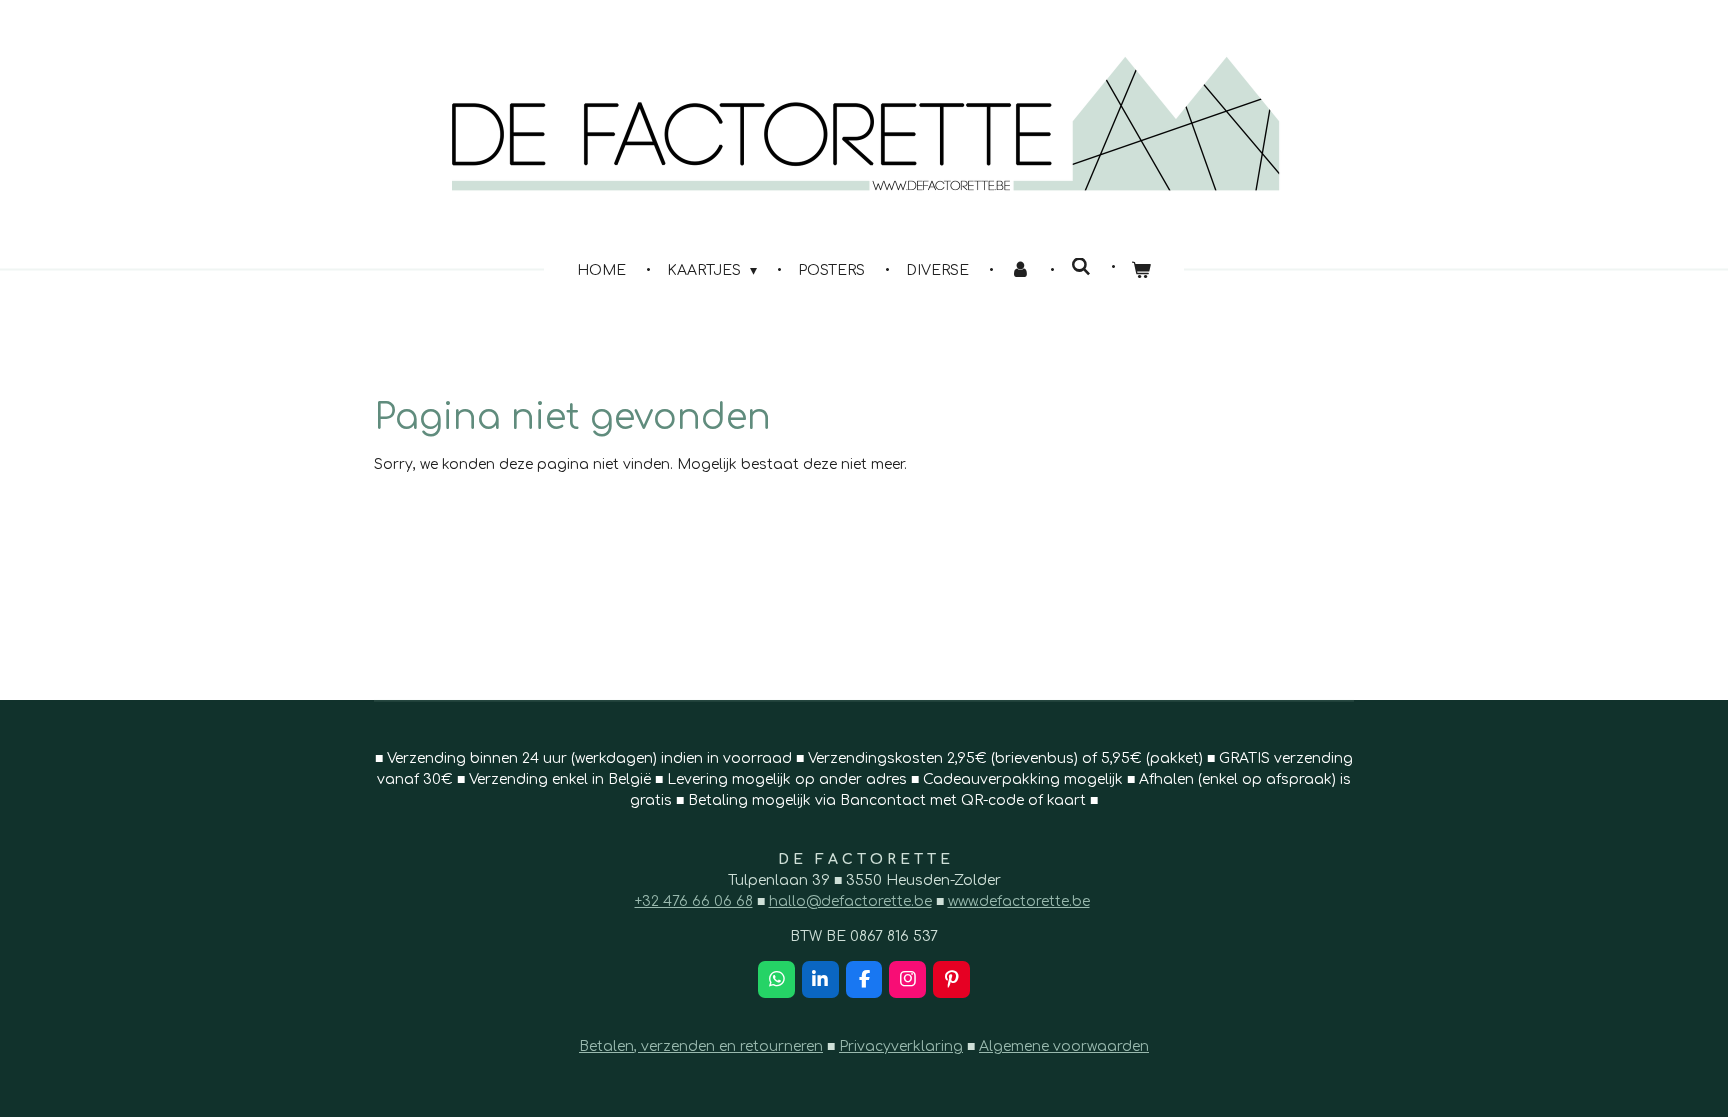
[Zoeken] (1081, 267)
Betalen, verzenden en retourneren (701, 1046)
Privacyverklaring (901, 1046)
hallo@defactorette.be (850, 901)
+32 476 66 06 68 (694, 901)
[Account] (1020, 270)
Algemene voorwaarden (1064, 1046)
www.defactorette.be (1019, 901)
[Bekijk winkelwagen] (1142, 270)
